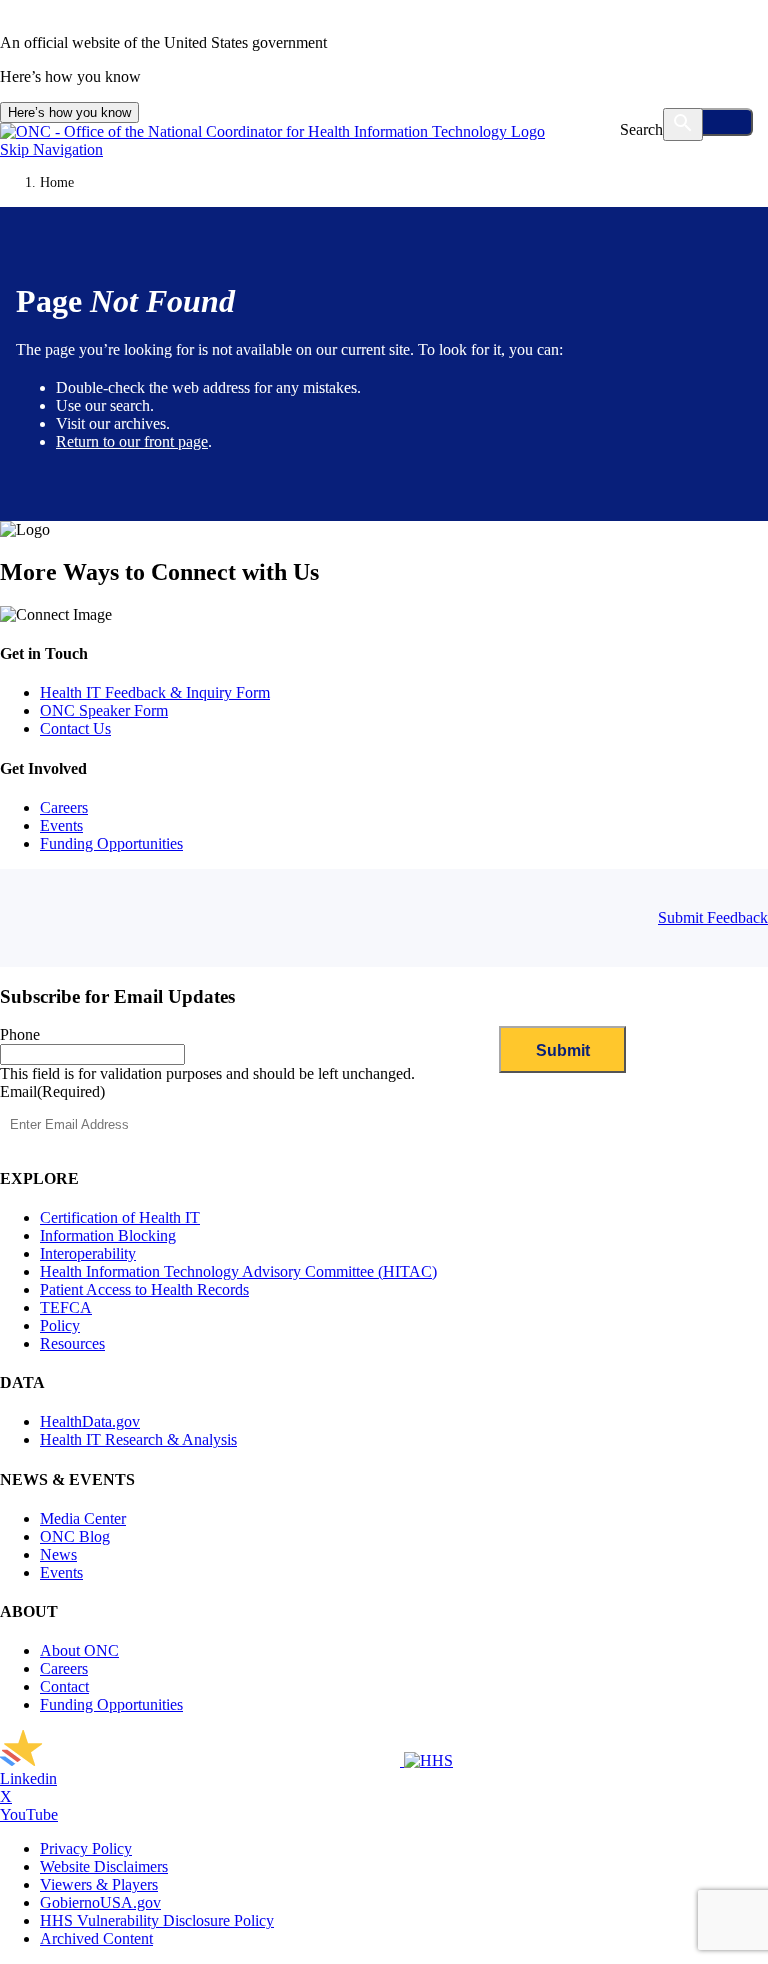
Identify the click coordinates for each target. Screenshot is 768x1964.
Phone (20, 1034)
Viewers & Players (99, 1884)
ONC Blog (75, 1536)
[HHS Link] (428, 1760)
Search (641, 129)
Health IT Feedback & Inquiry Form (155, 692)
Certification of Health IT (120, 1217)
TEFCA (66, 1307)
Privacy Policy (86, 1848)
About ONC (79, 1650)
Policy (60, 1325)
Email (52, 1091)
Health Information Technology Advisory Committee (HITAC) (238, 1271)
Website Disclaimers (104, 1866)
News (58, 1554)
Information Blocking (108, 1235)
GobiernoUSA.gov (100, 1902)
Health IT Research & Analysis (138, 1439)
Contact (64, 1686)
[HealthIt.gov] (272, 131)
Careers (64, 807)
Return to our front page (132, 441)
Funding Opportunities (111, 843)
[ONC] (202, 1760)
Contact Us (75, 728)
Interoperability (88, 1253)
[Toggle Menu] (710, 122)
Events (61, 825)
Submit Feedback (713, 917)
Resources (72, 1343)
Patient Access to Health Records (144, 1289)
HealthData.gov (90, 1421)
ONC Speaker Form (104, 710)
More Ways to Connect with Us (159, 572)
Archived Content (96, 1938)
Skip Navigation (51, 149)
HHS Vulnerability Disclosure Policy (157, 1920)
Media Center (83, 1518)
